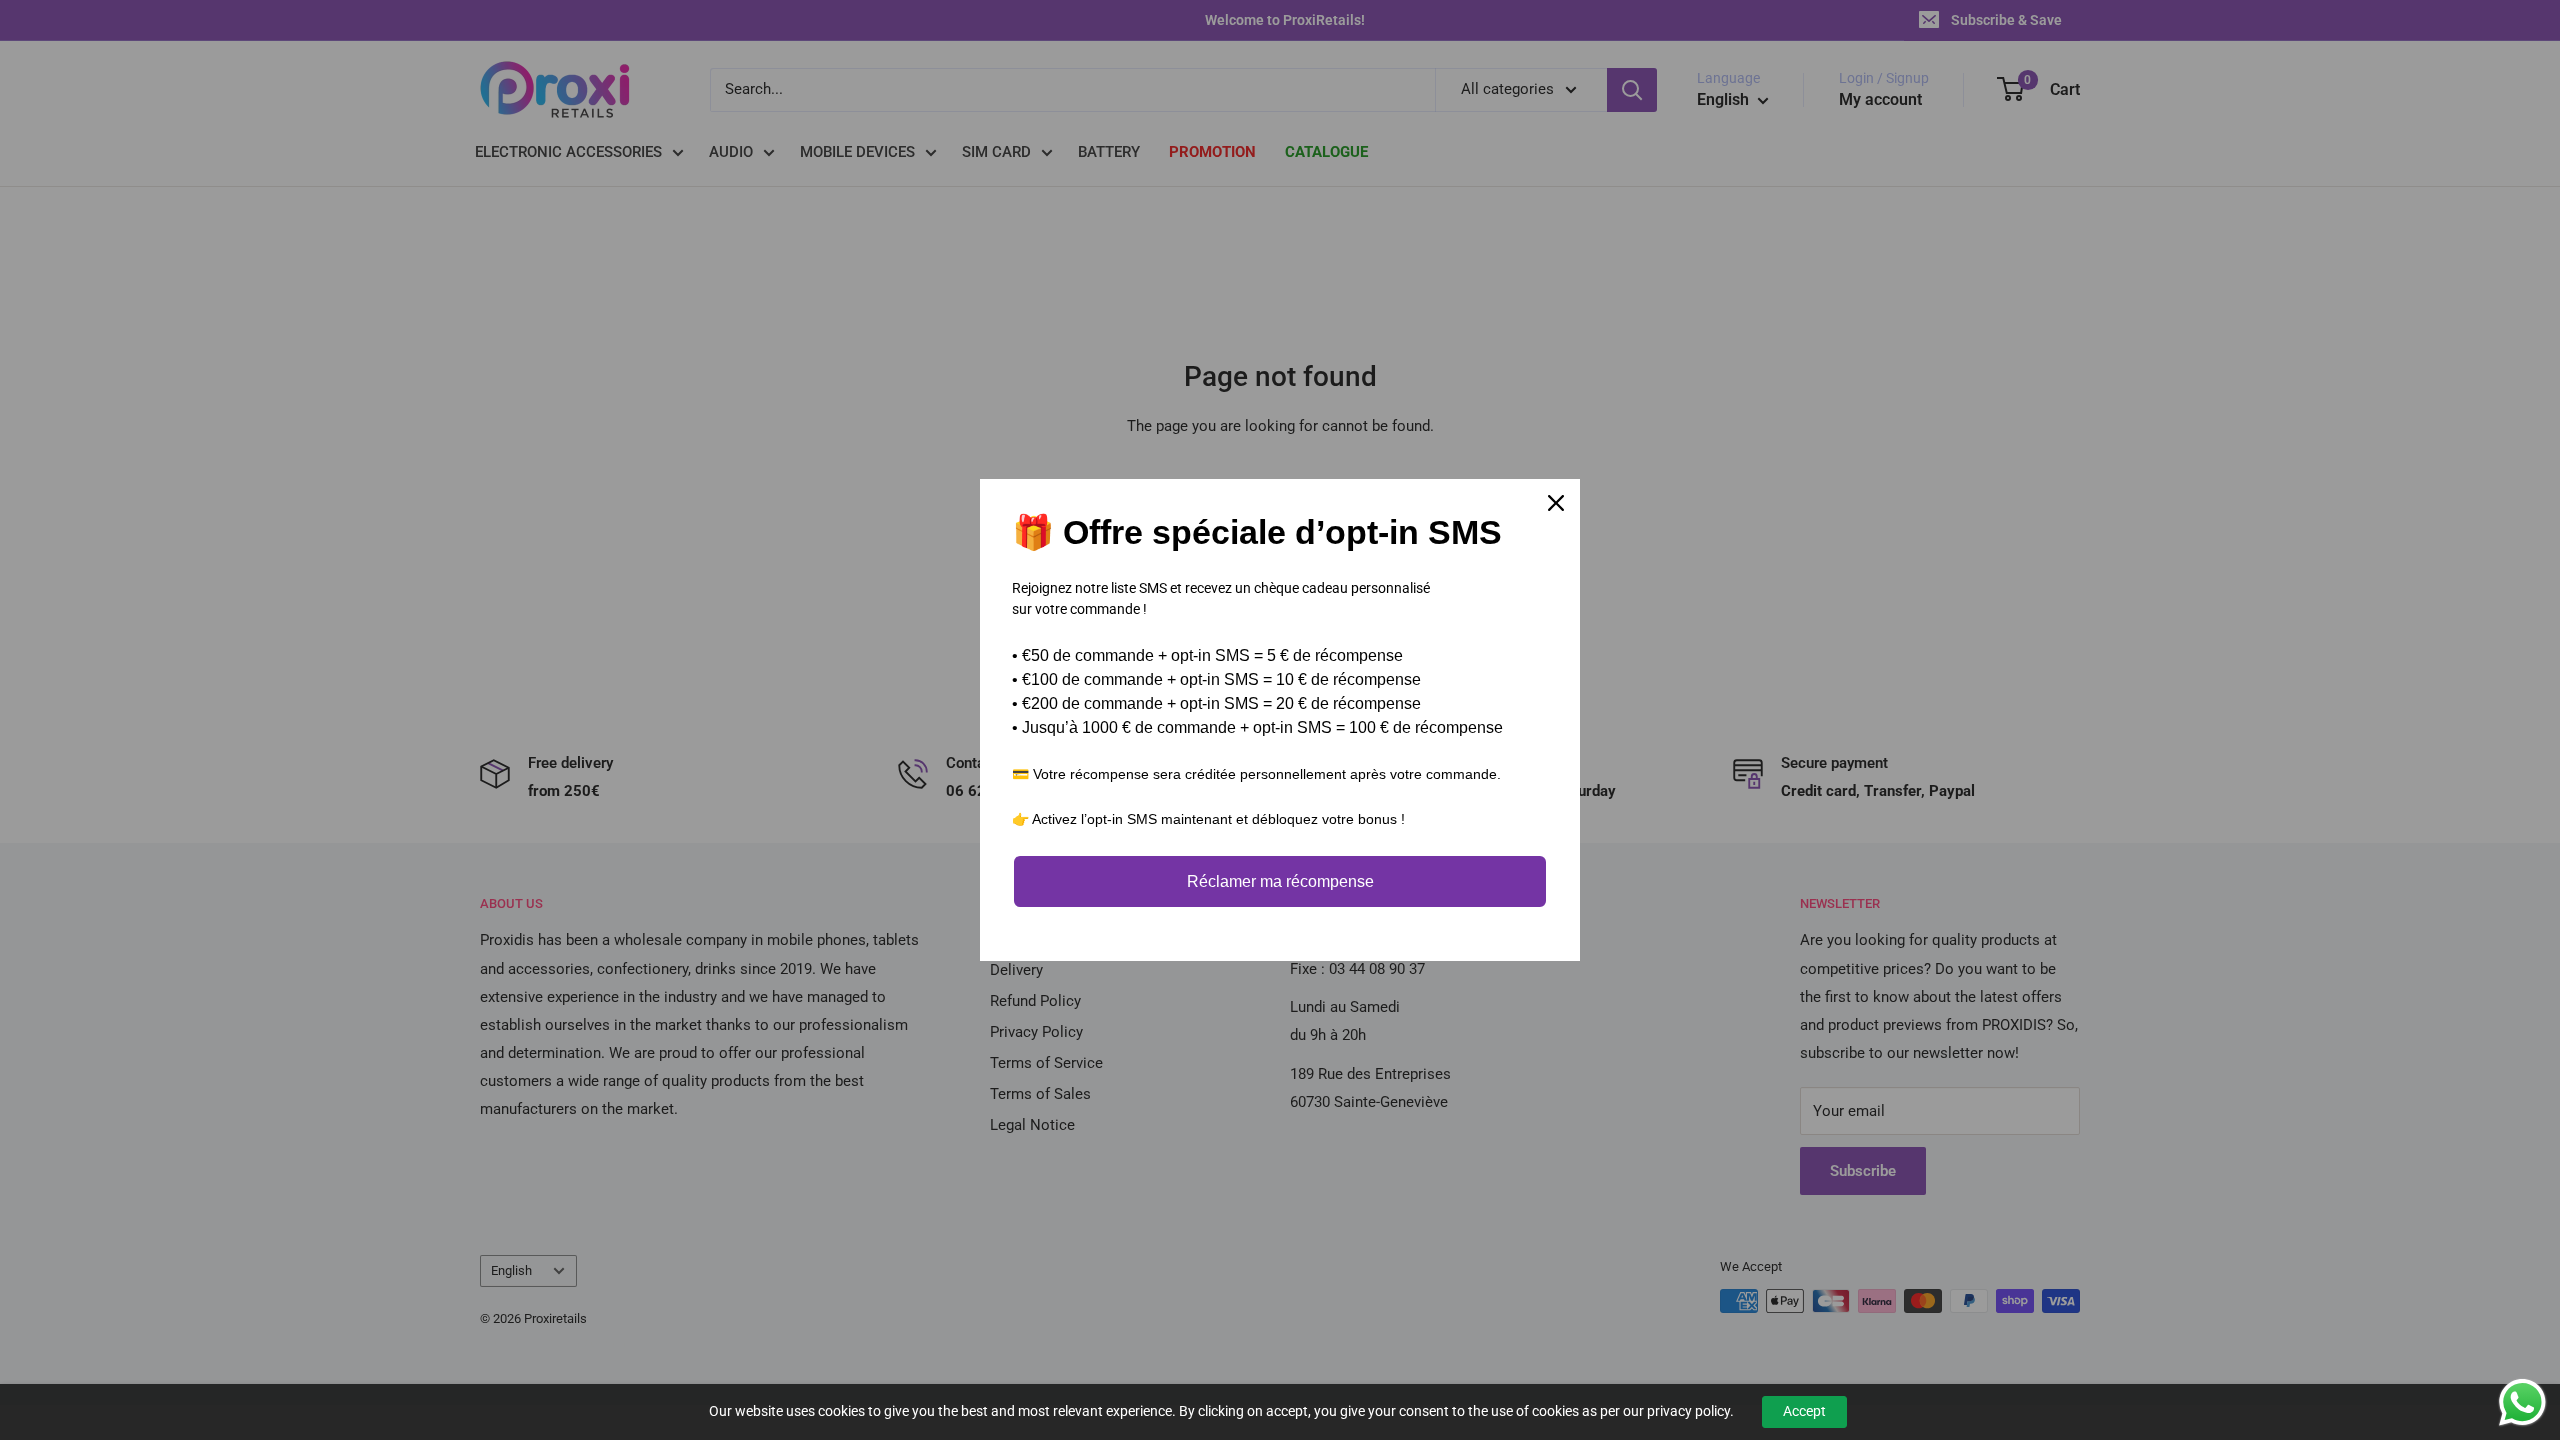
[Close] (1556, 503)
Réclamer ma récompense (1280, 881)
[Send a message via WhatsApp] (2522, 1402)
